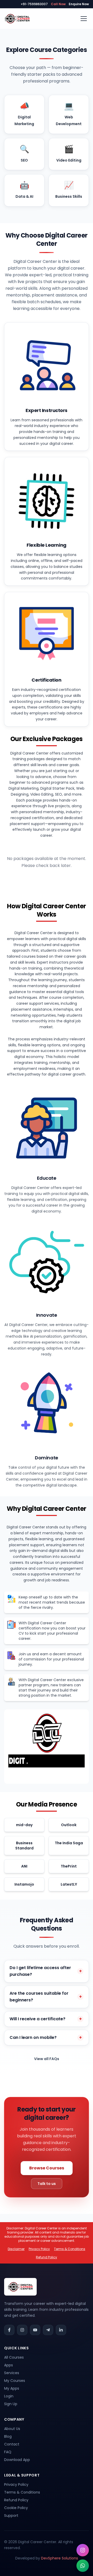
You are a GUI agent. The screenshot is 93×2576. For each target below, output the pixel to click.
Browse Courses (47, 2168)
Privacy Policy (39, 2249)
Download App (17, 2460)
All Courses (14, 2357)
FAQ (8, 2452)
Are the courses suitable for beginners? (46, 1997)
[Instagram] (83, 2550)
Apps (9, 2365)
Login (9, 2396)
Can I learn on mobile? (46, 2037)
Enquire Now (79, 4)
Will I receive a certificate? (46, 2019)
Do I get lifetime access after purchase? (46, 1971)
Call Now (58, 4)
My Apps (12, 2388)
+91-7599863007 (34, 4)
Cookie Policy (16, 2508)
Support (11, 2516)
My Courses (15, 2381)
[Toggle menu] (84, 19)
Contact (12, 2444)
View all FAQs (47, 2059)
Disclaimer (16, 2249)
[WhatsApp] (83, 2566)
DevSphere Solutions (60, 2558)
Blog (8, 2436)
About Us (12, 2429)
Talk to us (47, 2184)
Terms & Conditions (70, 2249)
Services (12, 2373)
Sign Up (11, 2404)
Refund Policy (47, 2257)
